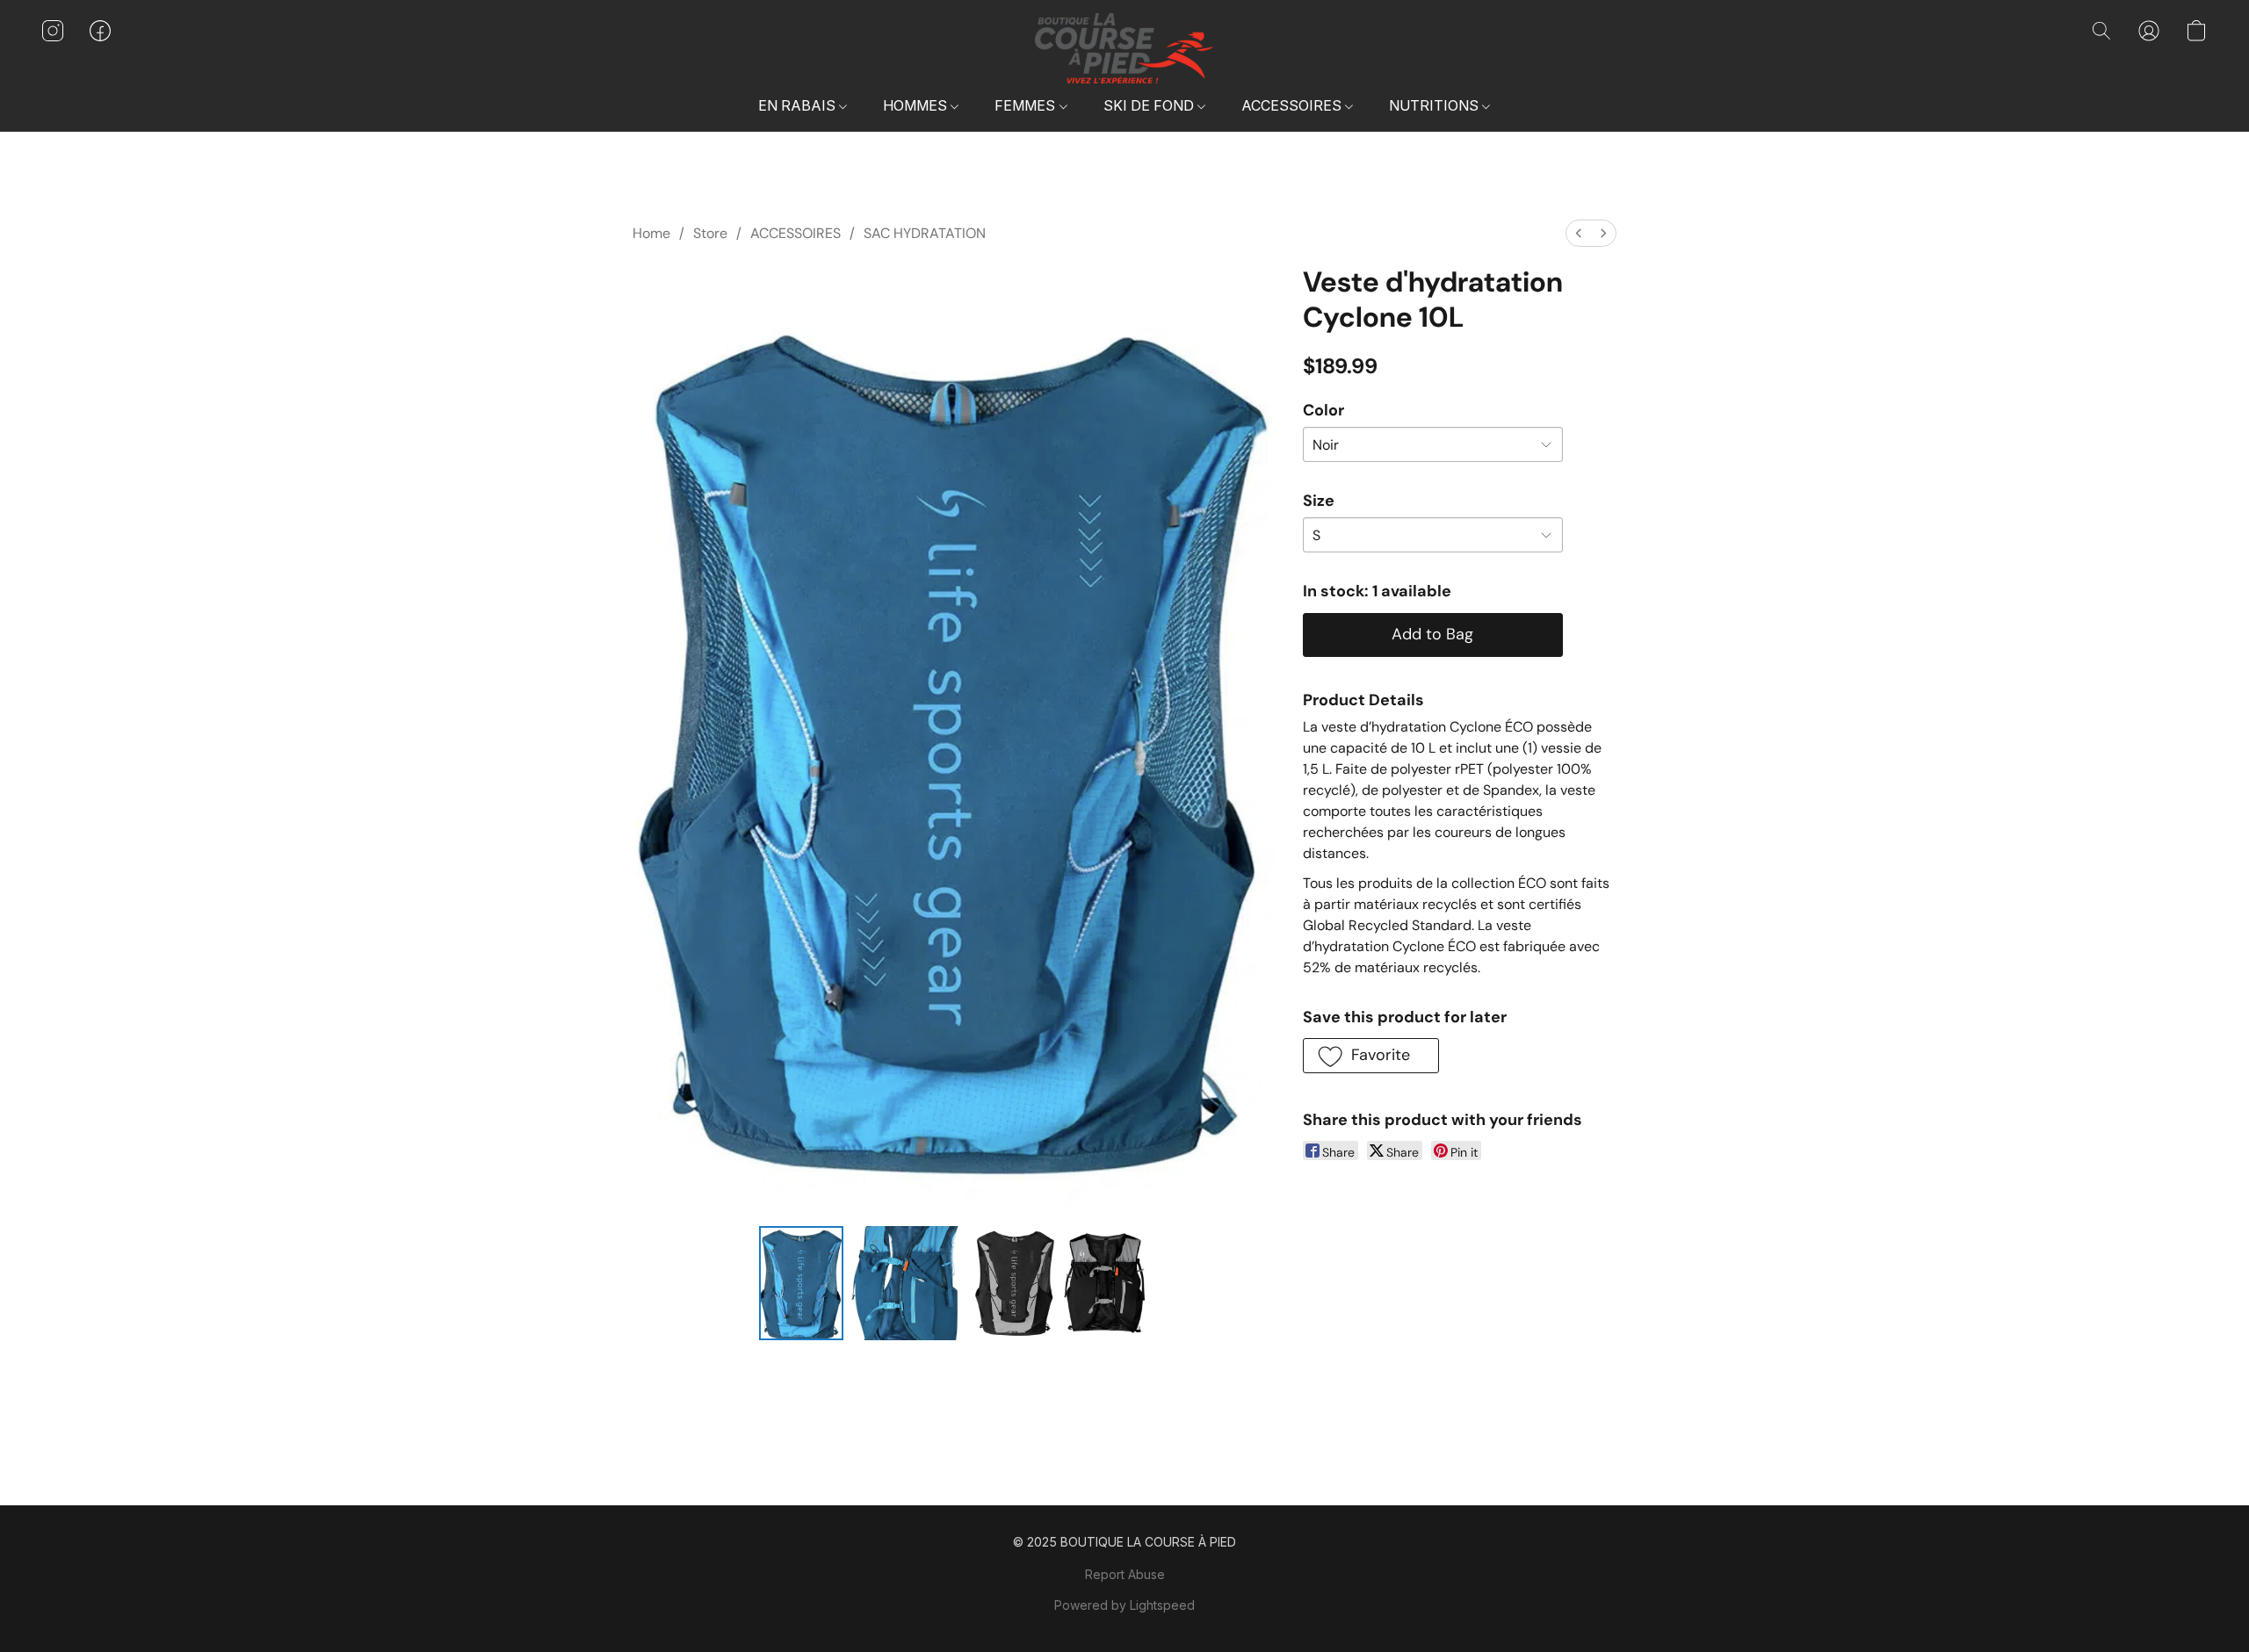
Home (651, 233)
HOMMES (917, 105)
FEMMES (1027, 105)
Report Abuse (1125, 1574)
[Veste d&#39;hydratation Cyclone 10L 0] (801, 1283)
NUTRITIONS (1435, 105)
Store (710, 233)
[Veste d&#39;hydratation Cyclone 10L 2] (1015, 1283)
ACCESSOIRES (1293, 105)
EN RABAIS (799, 105)
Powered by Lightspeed (1124, 1605)
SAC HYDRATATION (925, 233)
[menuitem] (1579, 233)
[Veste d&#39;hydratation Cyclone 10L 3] (1105, 1283)
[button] (1124, 48)
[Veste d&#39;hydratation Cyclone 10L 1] (908, 1283)
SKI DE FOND (1150, 105)
